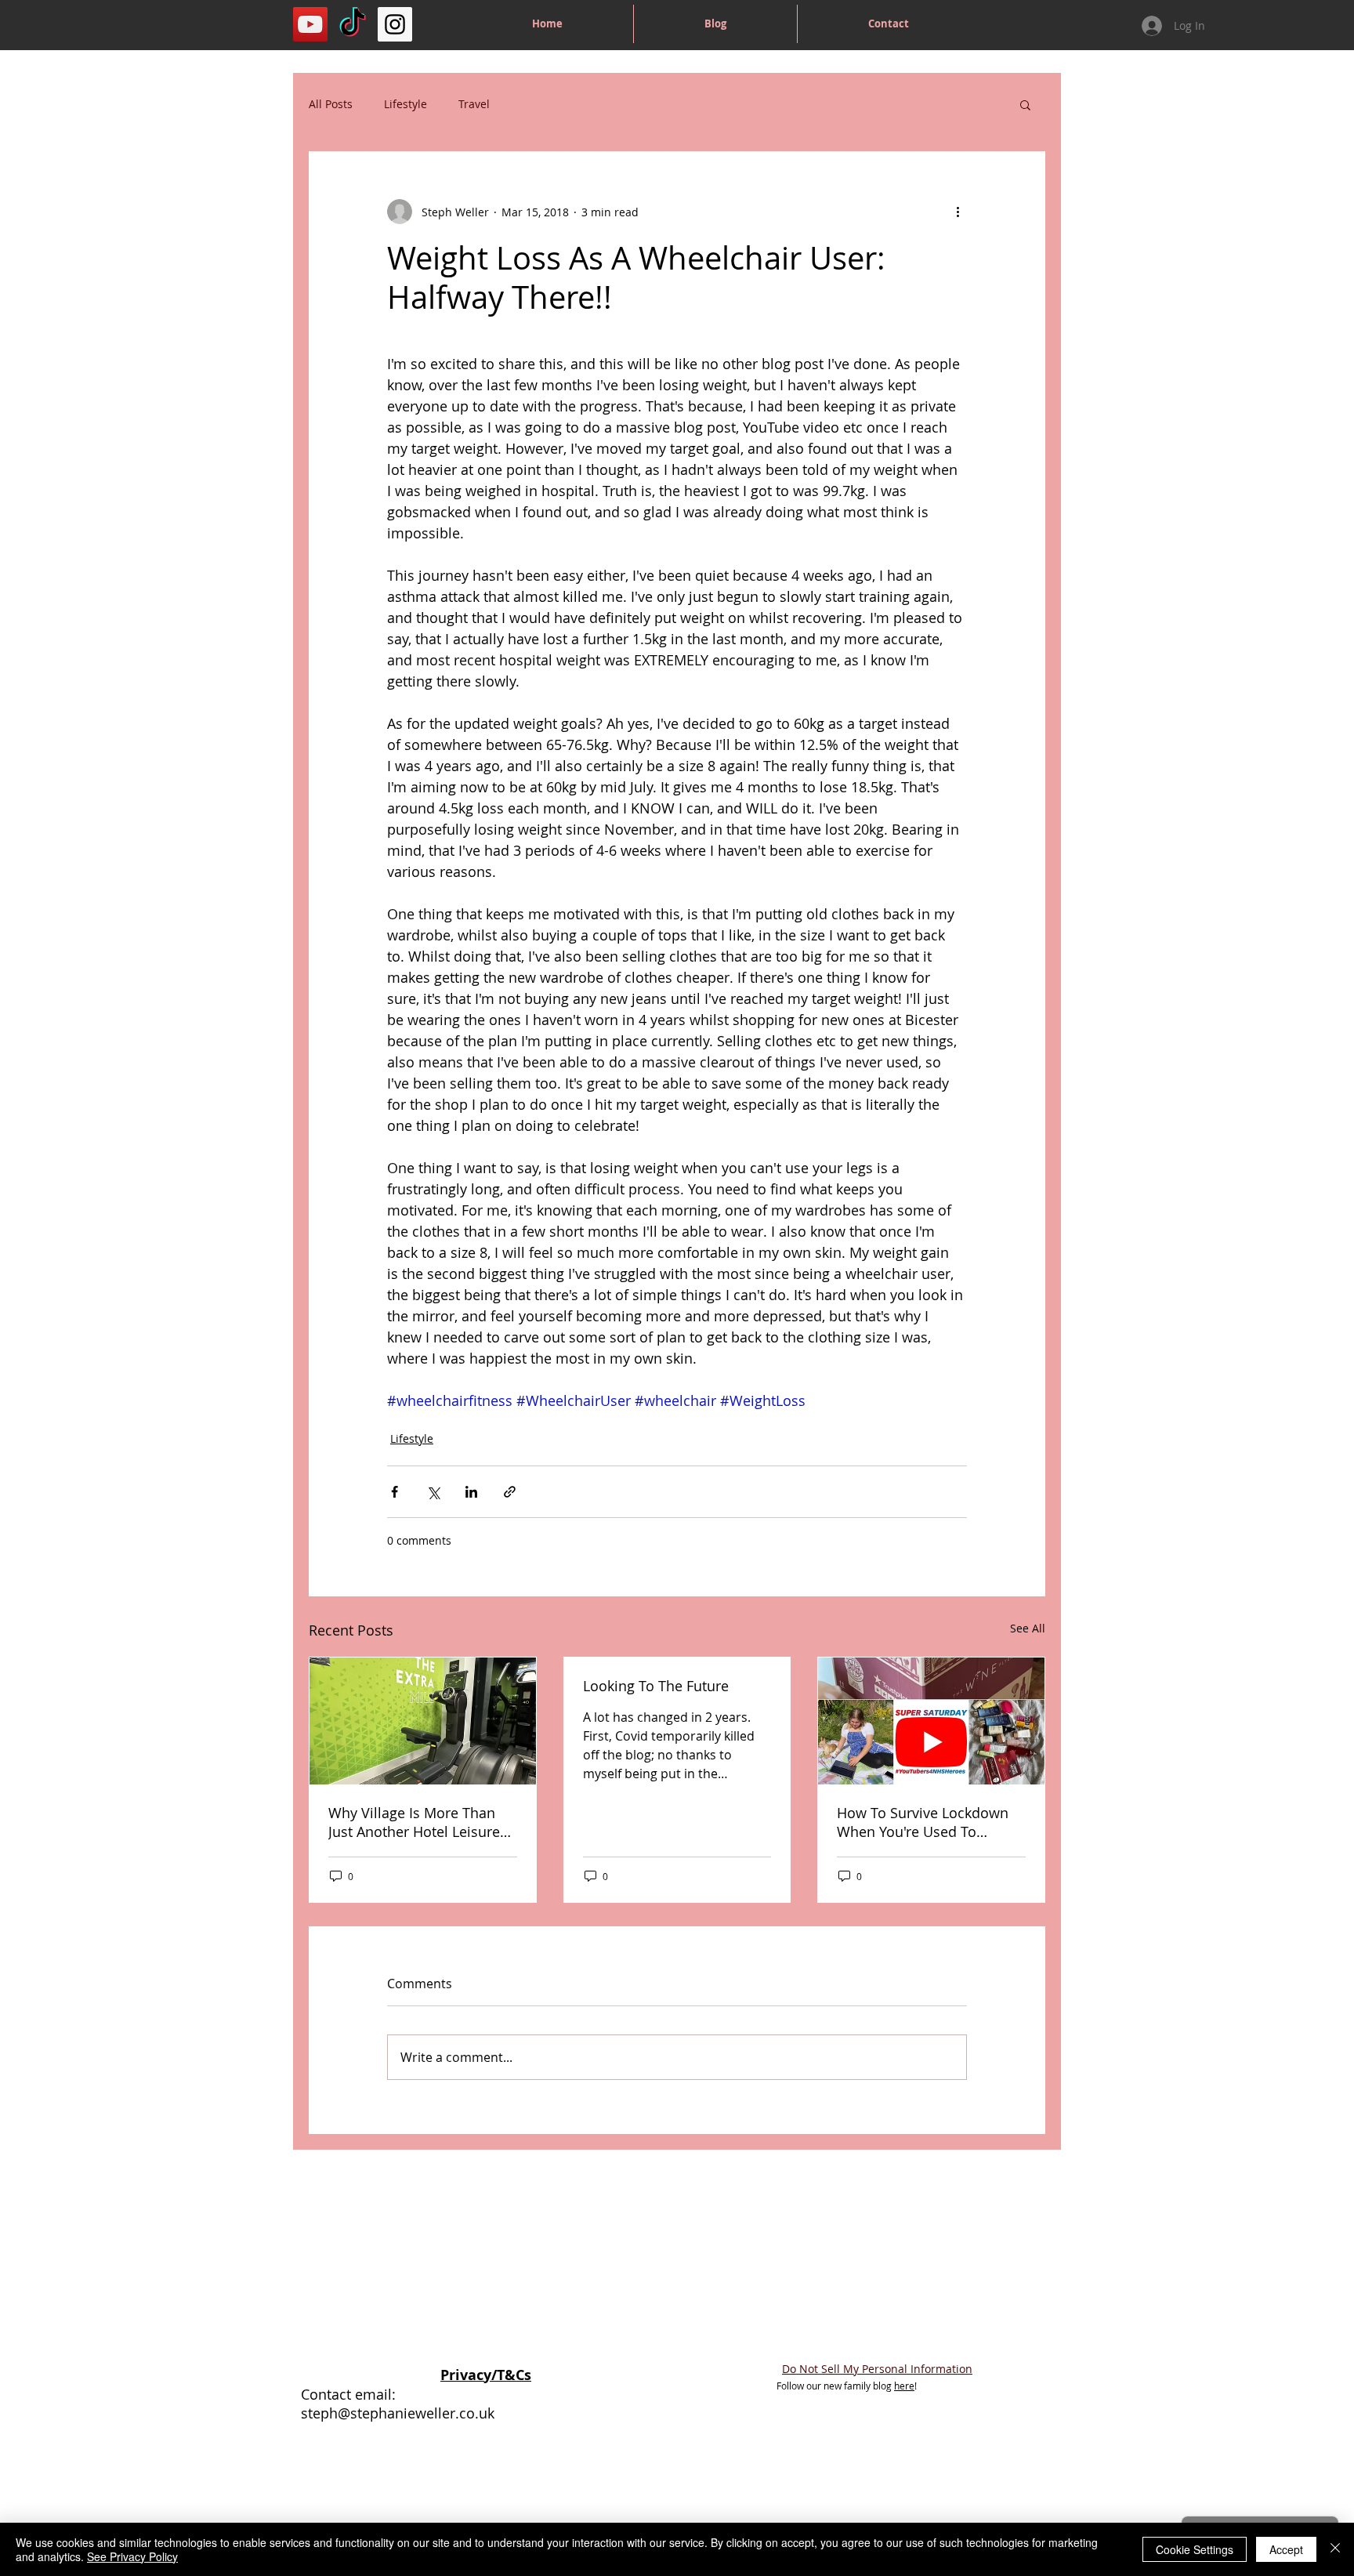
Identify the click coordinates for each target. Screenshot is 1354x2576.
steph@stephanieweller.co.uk (398, 2413)
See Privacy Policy (132, 2556)
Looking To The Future (656, 1686)
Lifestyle (405, 104)
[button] (1025, 104)
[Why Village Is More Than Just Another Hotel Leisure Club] (423, 1721)
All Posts (331, 104)
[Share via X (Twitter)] (433, 1492)
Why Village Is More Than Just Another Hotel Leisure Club (414, 1822)
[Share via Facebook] (395, 1492)
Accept (1286, 2549)
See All (1028, 1628)
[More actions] (958, 212)
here (904, 2386)
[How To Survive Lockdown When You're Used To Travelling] (931, 1721)
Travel (474, 104)
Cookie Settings (1195, 2549)
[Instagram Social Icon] (395, 24)
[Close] (1335, 2549)
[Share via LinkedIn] (471, 1492)
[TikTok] (353, 24)
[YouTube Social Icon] (310, 24)
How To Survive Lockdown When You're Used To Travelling (923, 1822)
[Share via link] (510, 1492)
